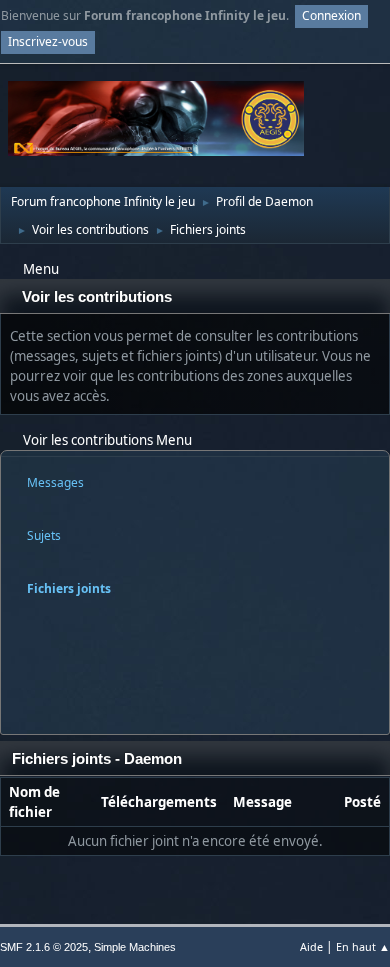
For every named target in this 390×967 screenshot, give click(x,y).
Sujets (44, 535)
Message (262, 802)
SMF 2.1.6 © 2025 (44, 947)
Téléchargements (159, 802)
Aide (311, 946)
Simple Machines (135, 947)
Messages (55, 482)
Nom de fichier (34, 802)
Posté (362, 802)
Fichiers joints (69, 588)
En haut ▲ (363, 946)
